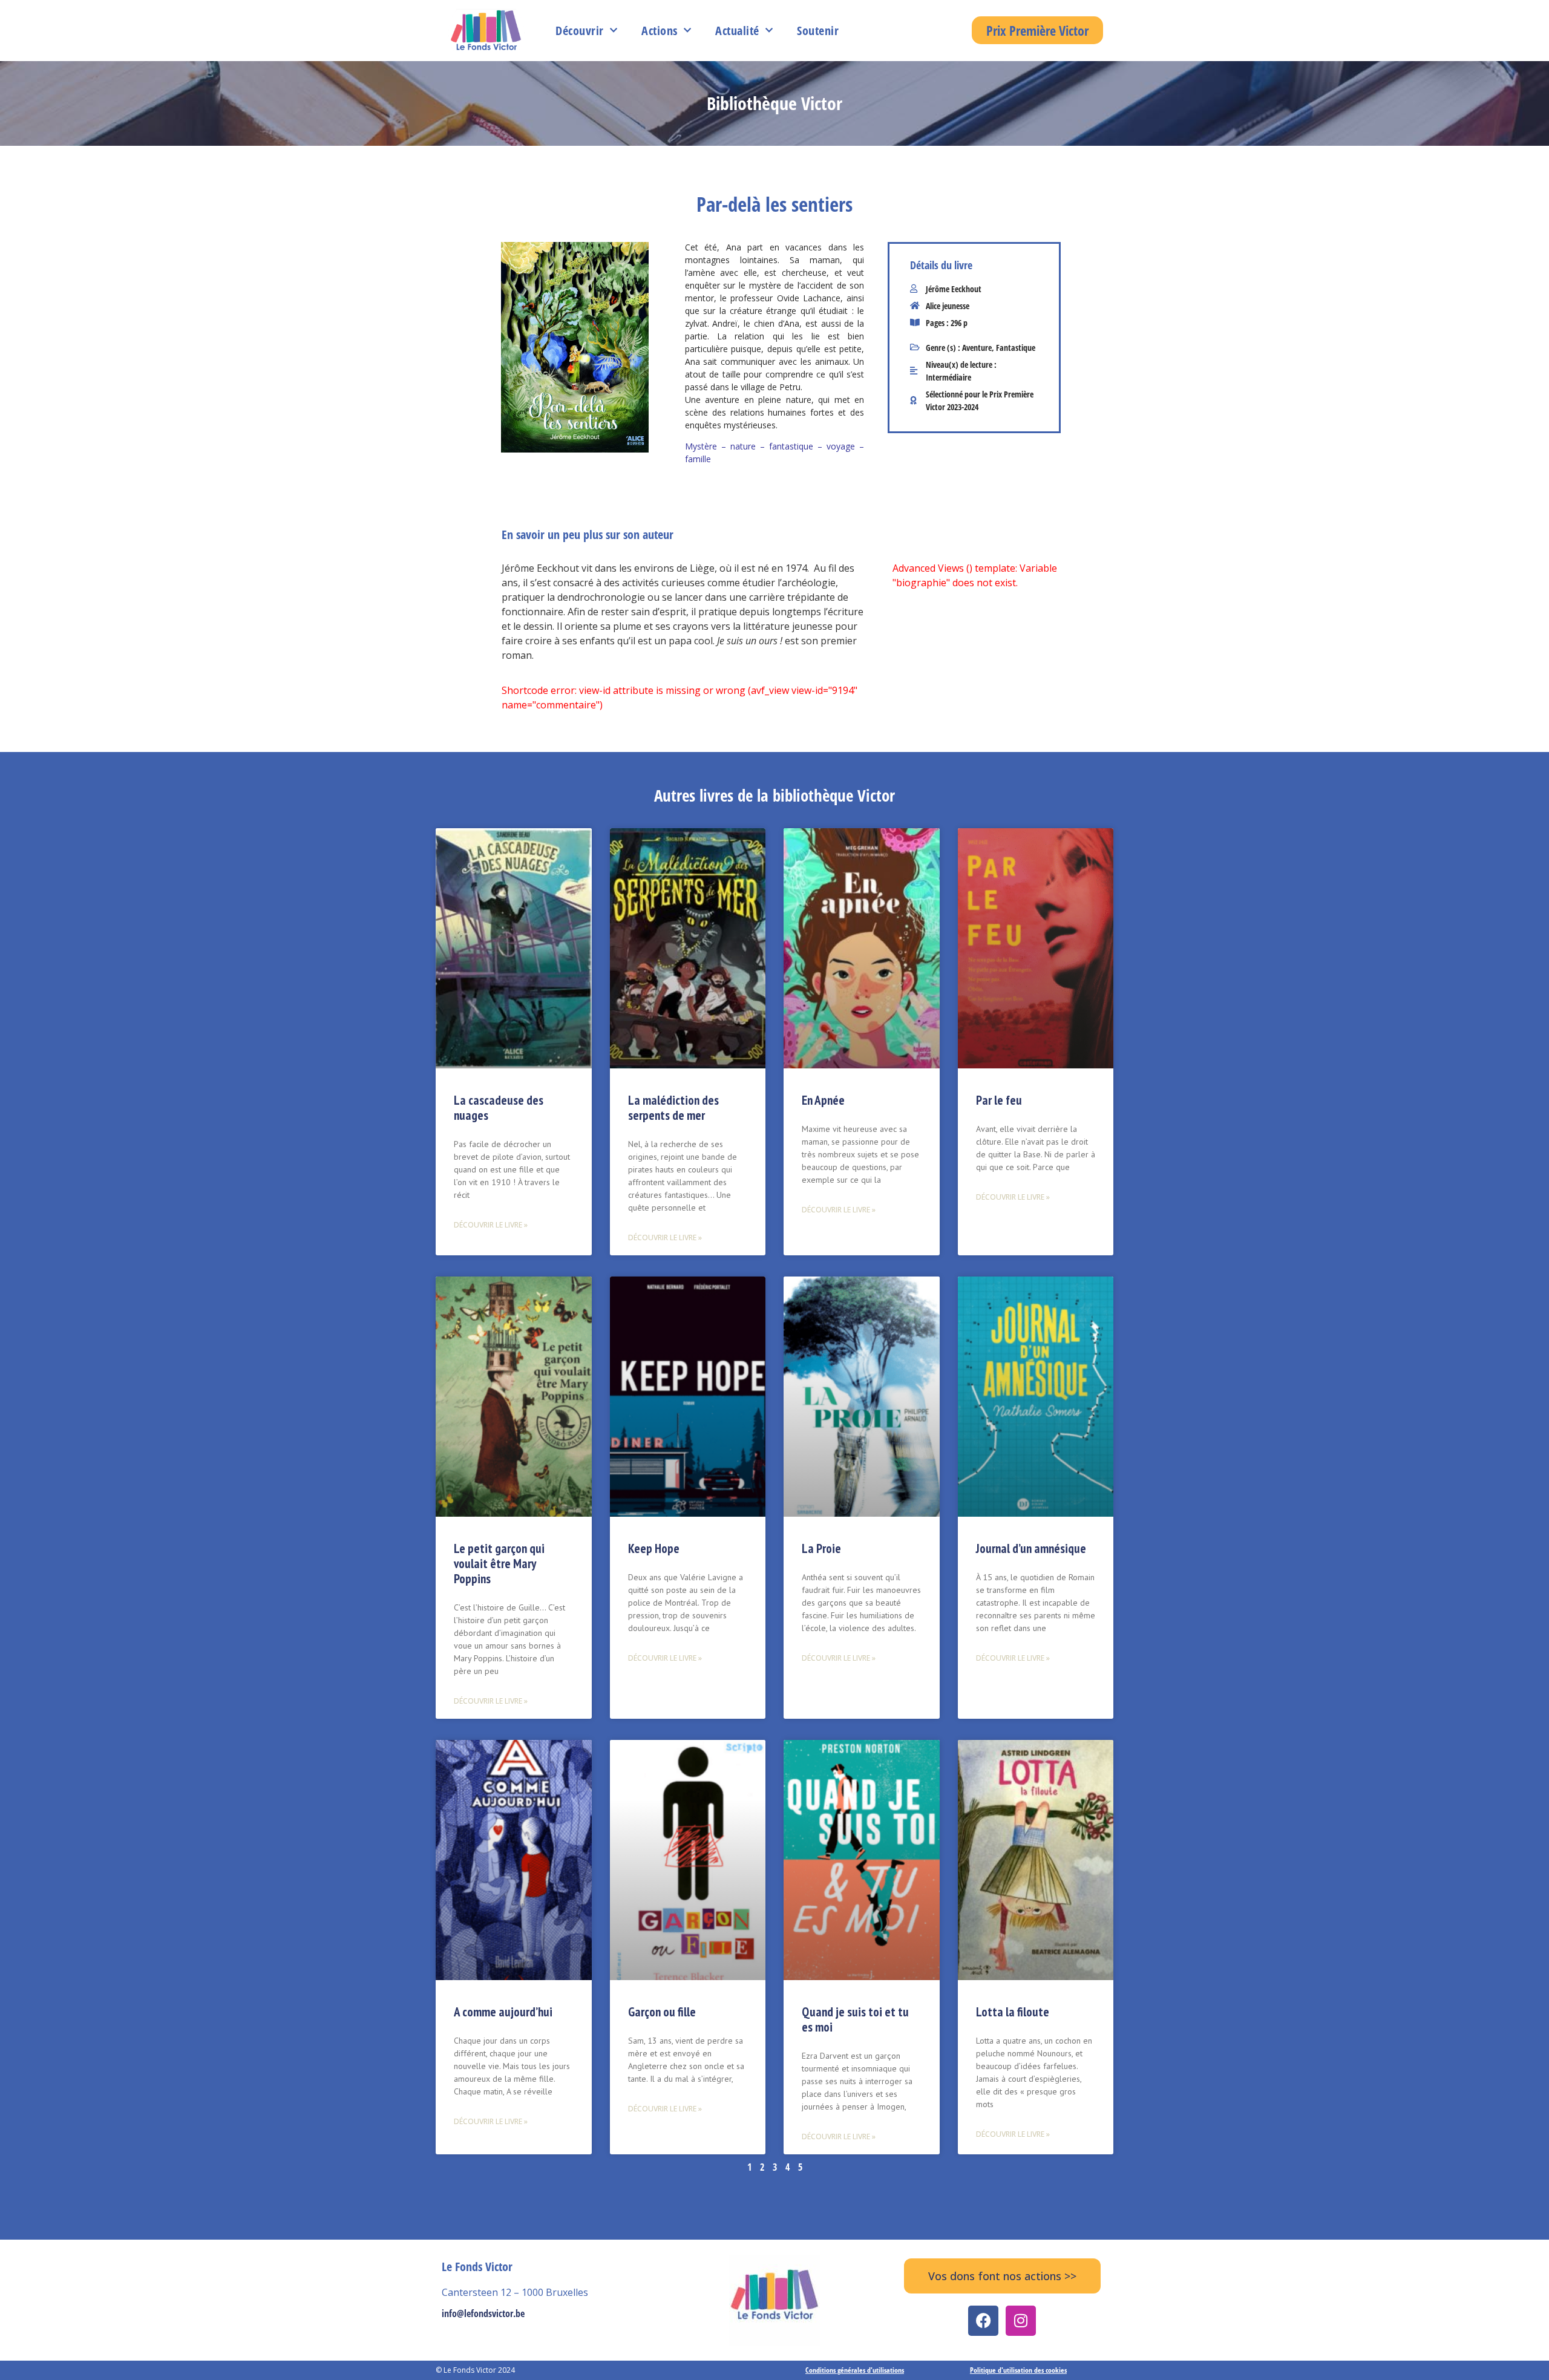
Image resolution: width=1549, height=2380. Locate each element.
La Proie (821, 1548)
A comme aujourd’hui (503, 2012)
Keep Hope (654, 1548)
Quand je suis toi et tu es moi (855, 2019)
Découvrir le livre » (491, 1225)
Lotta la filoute (1013, 2012)
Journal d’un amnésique (1031, 1548)
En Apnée (823, 1100)
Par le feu (999, 1100)
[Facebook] (983, 2321)
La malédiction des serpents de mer (673, 1108)
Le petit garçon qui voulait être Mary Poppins (499, 1564)
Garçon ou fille (662, 2012)
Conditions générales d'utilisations (855, 2370)
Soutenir (818, 31)
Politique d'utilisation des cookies (1018, 2370)
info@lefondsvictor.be (483, 2313)
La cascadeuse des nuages (499, 1108)
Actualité (737, 31)
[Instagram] (1021, 2321)
